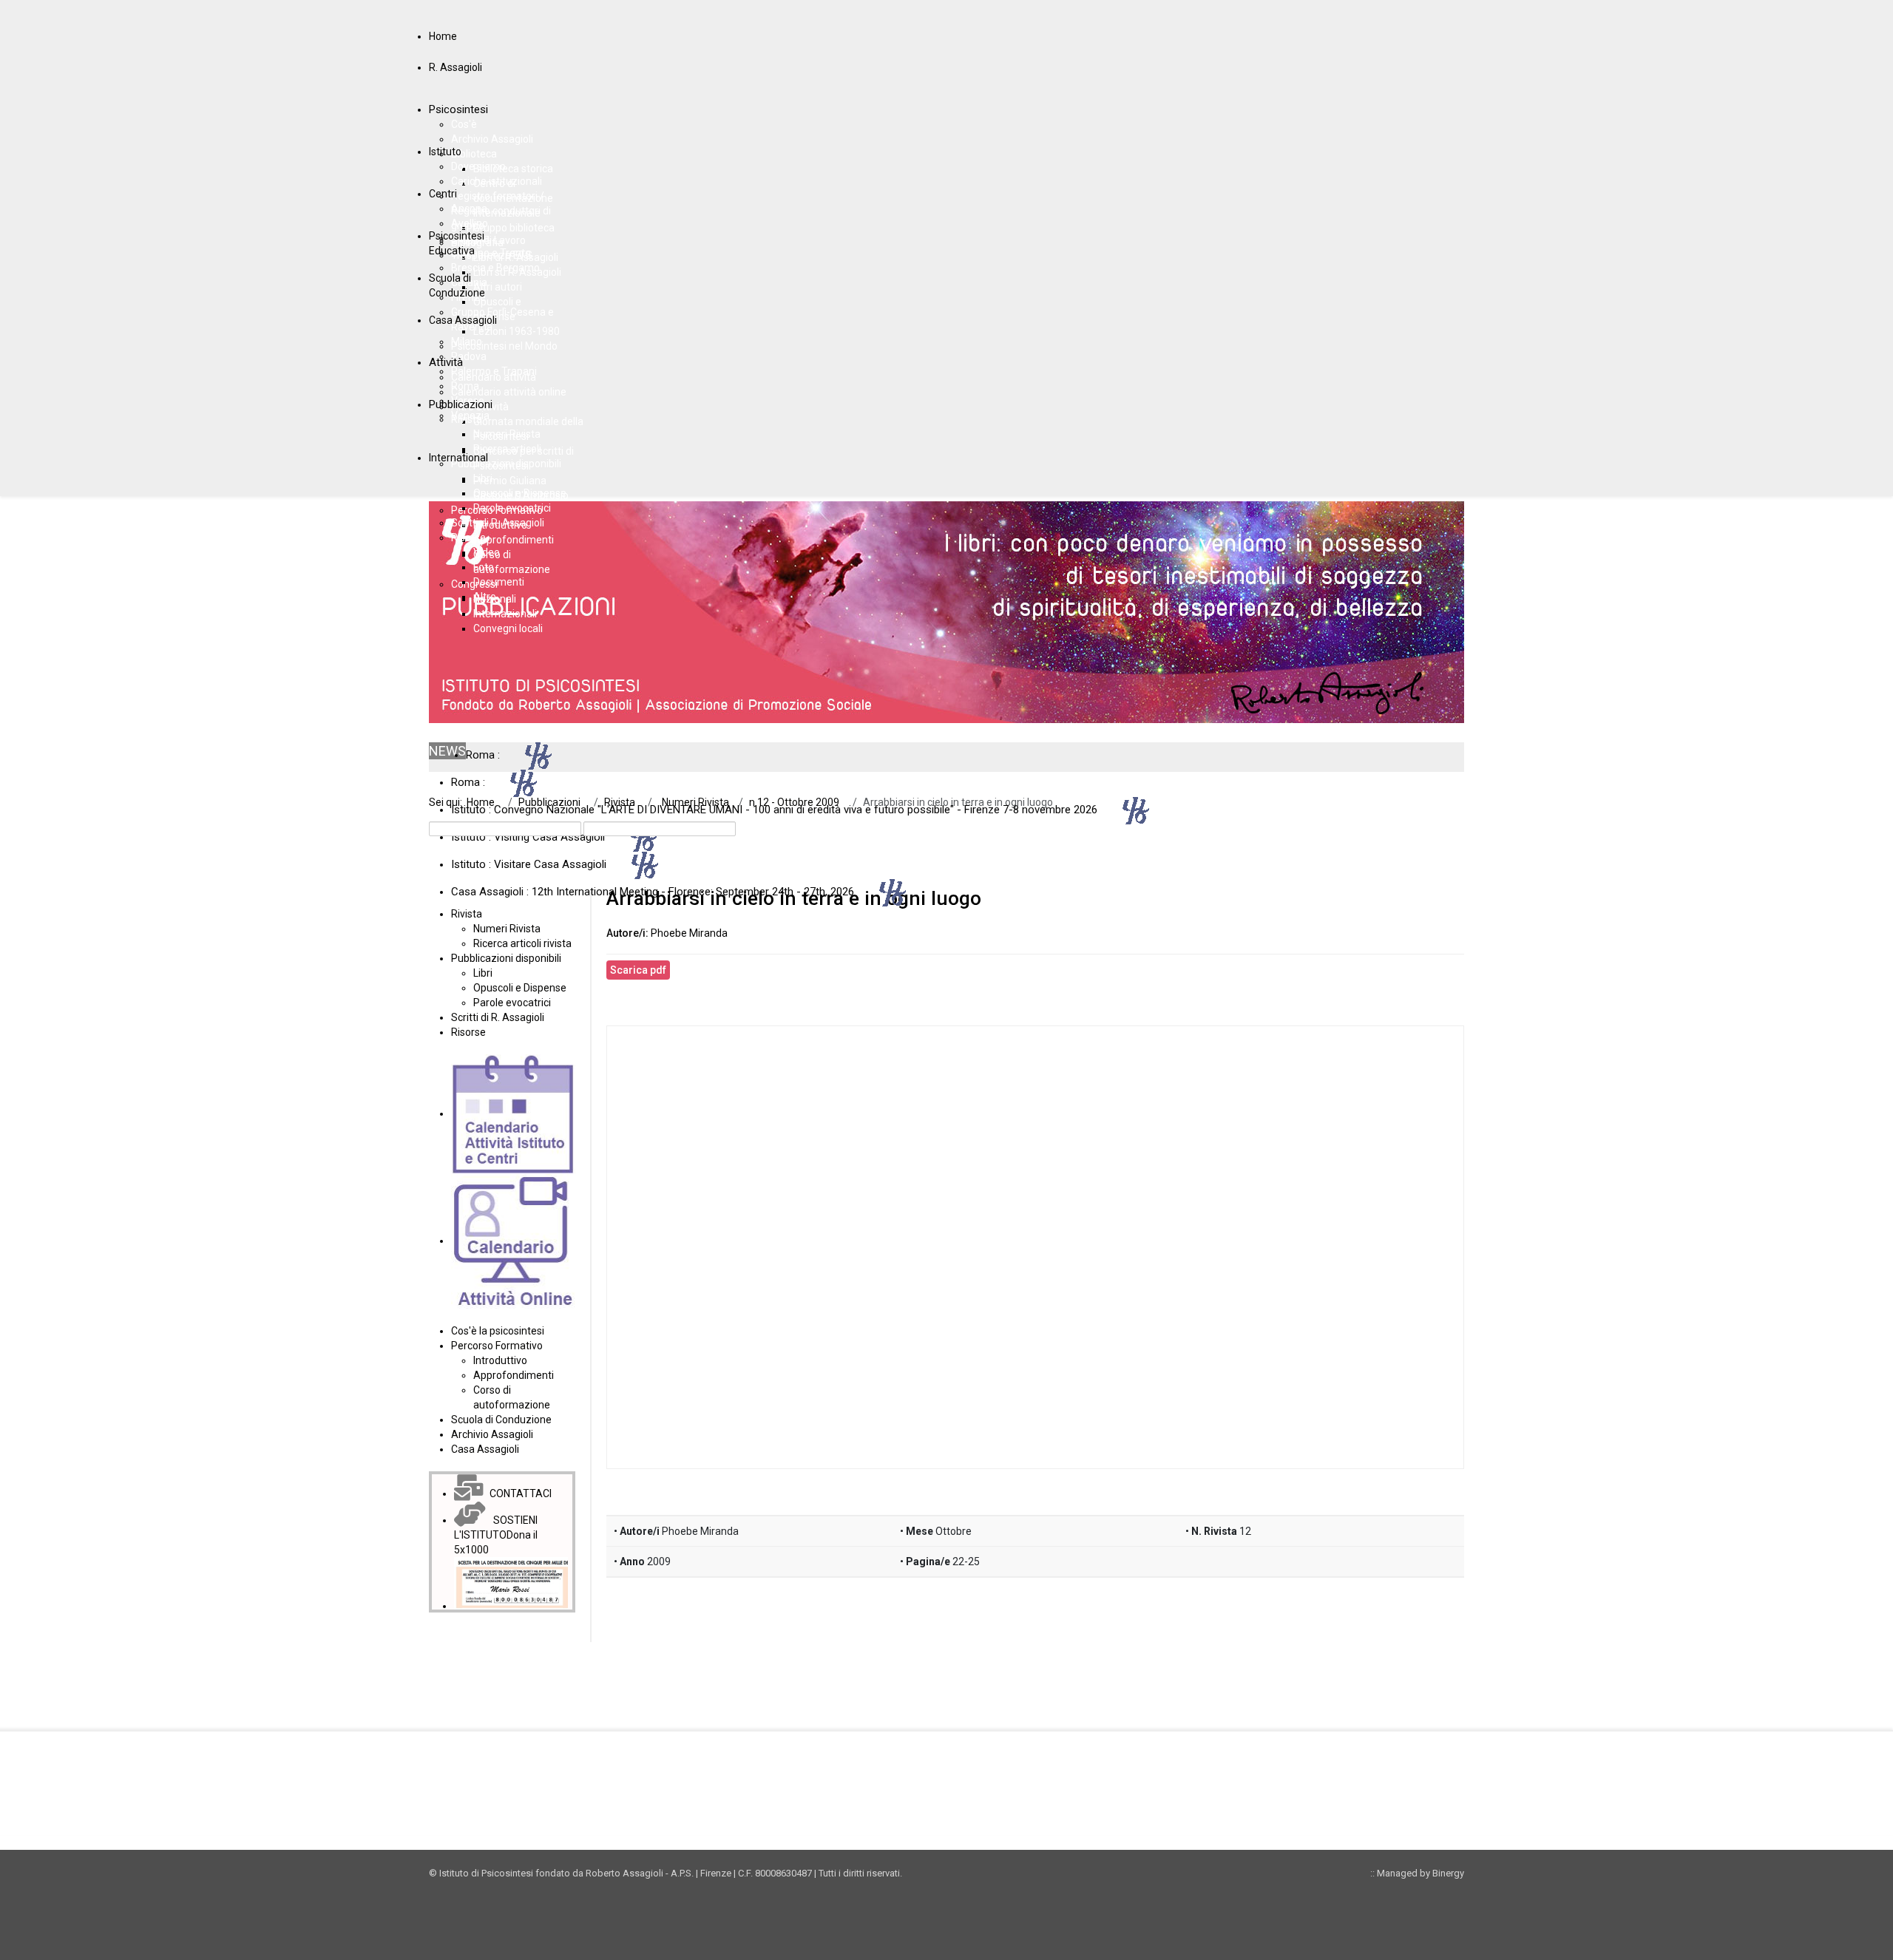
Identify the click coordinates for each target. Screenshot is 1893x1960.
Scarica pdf (638, 970)
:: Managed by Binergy (1417, 1873)
